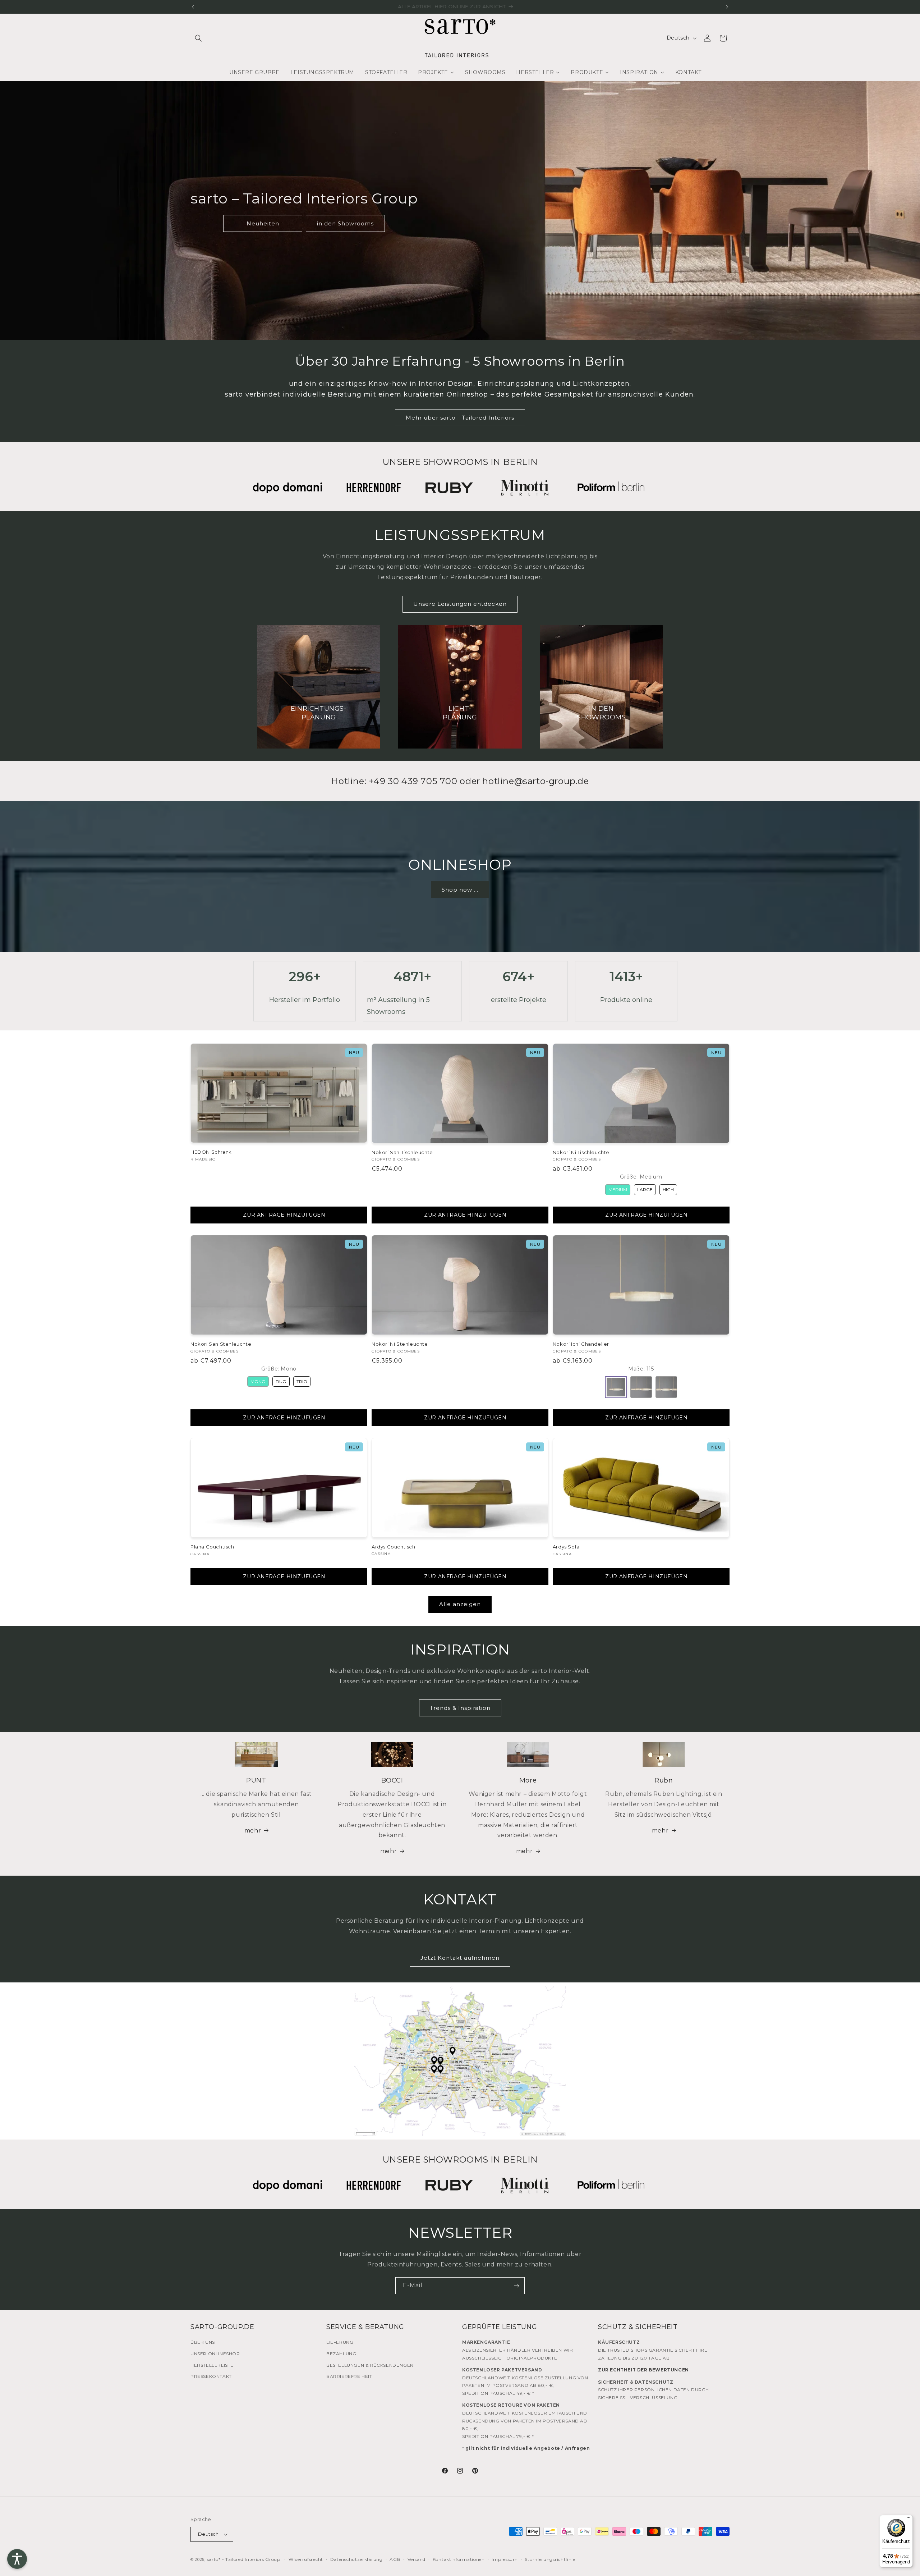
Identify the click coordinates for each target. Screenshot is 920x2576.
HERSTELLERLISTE (212, 2365)
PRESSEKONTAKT (211, 2376)
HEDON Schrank (211, 1152)
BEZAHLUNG (341, 2354)
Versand (417, 2559)
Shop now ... (460, 889)
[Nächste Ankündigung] (727, 7)
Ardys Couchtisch (394, 1547)
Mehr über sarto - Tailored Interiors (460, 418)
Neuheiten (263, 223)
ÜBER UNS (203, 2342)
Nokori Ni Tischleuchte (581, 1152)
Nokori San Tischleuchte (402, 1152)
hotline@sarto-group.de (535, 781)
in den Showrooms (345, 223)
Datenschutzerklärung (356, 2559)
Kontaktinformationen (459, 2559)
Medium (618, 1189)
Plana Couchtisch (212, 1547)
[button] (198, 38)
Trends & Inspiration (460, 1708)
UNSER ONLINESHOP (215, 2354)
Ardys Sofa (566, 1547)
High (668, 1189)
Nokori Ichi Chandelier (581, 1344)
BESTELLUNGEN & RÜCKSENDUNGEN (370, 2365)
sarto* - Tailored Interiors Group (244, 2559)
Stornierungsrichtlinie (550, 2559)
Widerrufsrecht (306, 2559)
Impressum (505, 2559)
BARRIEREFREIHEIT (349, 2376)
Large (645, 1189)
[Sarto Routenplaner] (460, 2061)
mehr (253, 1831)
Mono (258, 1381)
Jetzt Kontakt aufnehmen (460, 1958)
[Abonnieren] (516, 2286)
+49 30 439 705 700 (413, 781)
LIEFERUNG (340, 2342)
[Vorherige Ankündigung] (193, 7)
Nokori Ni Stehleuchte (400, 1344)
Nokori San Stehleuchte (221, 1344)
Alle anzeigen (460, 1604)
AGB (395, 2559)
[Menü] (908, 2519)
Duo (281, 1381)
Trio (302, 1381)
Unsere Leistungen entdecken (460, 604)
